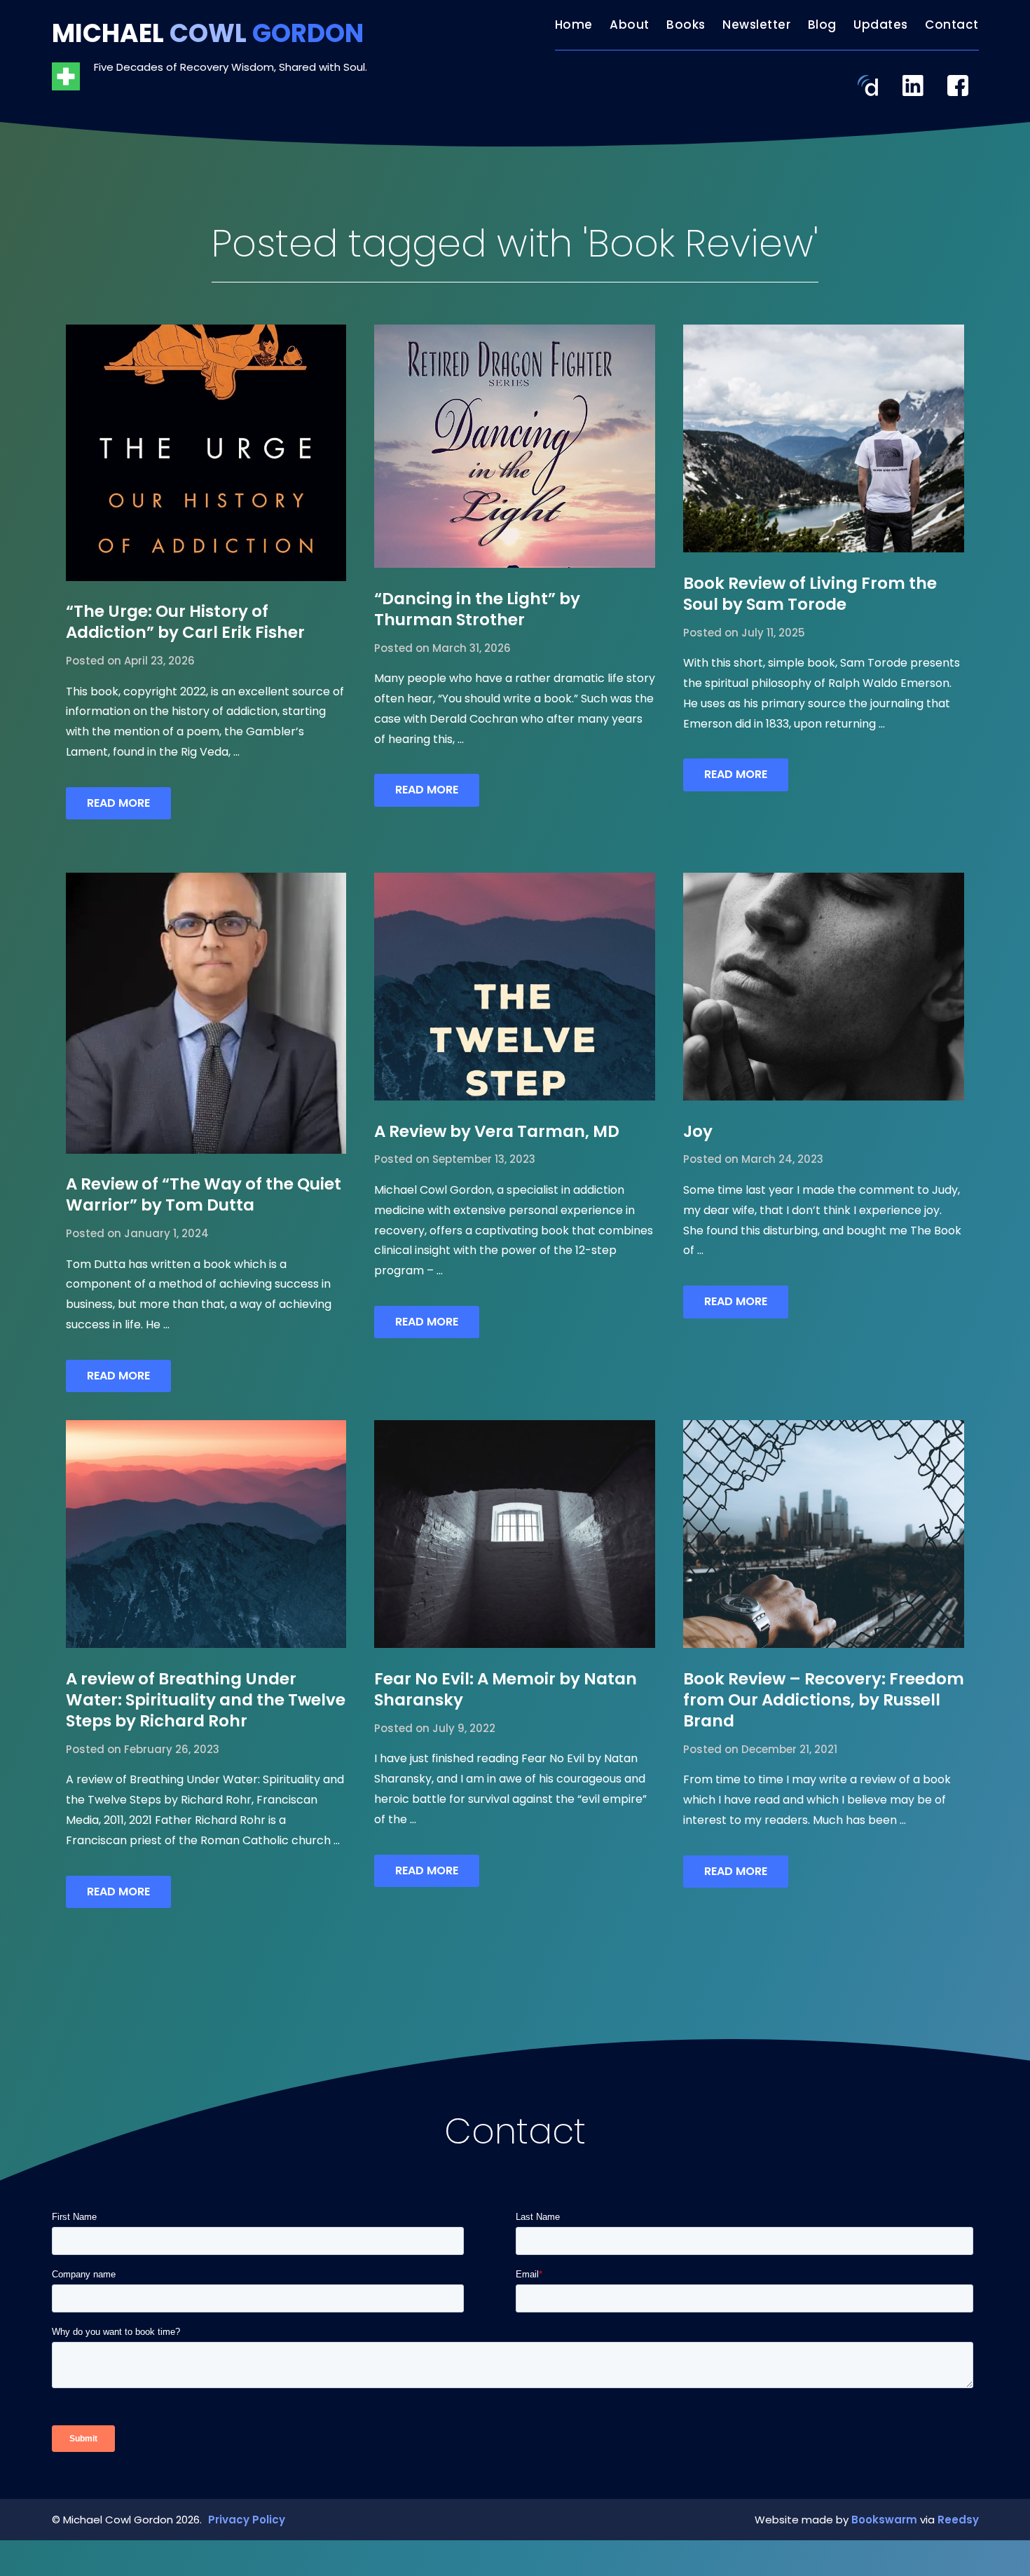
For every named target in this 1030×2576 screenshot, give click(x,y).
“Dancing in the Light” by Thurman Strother (477, 609)
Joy (698, 1131)
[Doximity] (868, 84)
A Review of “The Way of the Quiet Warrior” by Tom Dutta (204, 1194)
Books (686, 25)
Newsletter (756, 25)
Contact (952, 25)
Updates (881, 25)
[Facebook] (958, 84)
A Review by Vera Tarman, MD (497, 1131)
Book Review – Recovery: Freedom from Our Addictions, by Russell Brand (824, 1700)
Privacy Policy (247, 2520)
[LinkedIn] (913, 84)
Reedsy (958, 2520)
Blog (822, 25)
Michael (208, 33)
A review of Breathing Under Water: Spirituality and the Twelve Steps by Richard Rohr (206, 1700)
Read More (118, 803)
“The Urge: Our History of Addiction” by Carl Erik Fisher (185, 622)
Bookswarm (884, 2520)
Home (574, 25)
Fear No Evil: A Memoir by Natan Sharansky (506, 1689)
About (630, 25)
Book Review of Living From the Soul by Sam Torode (810, 594)
